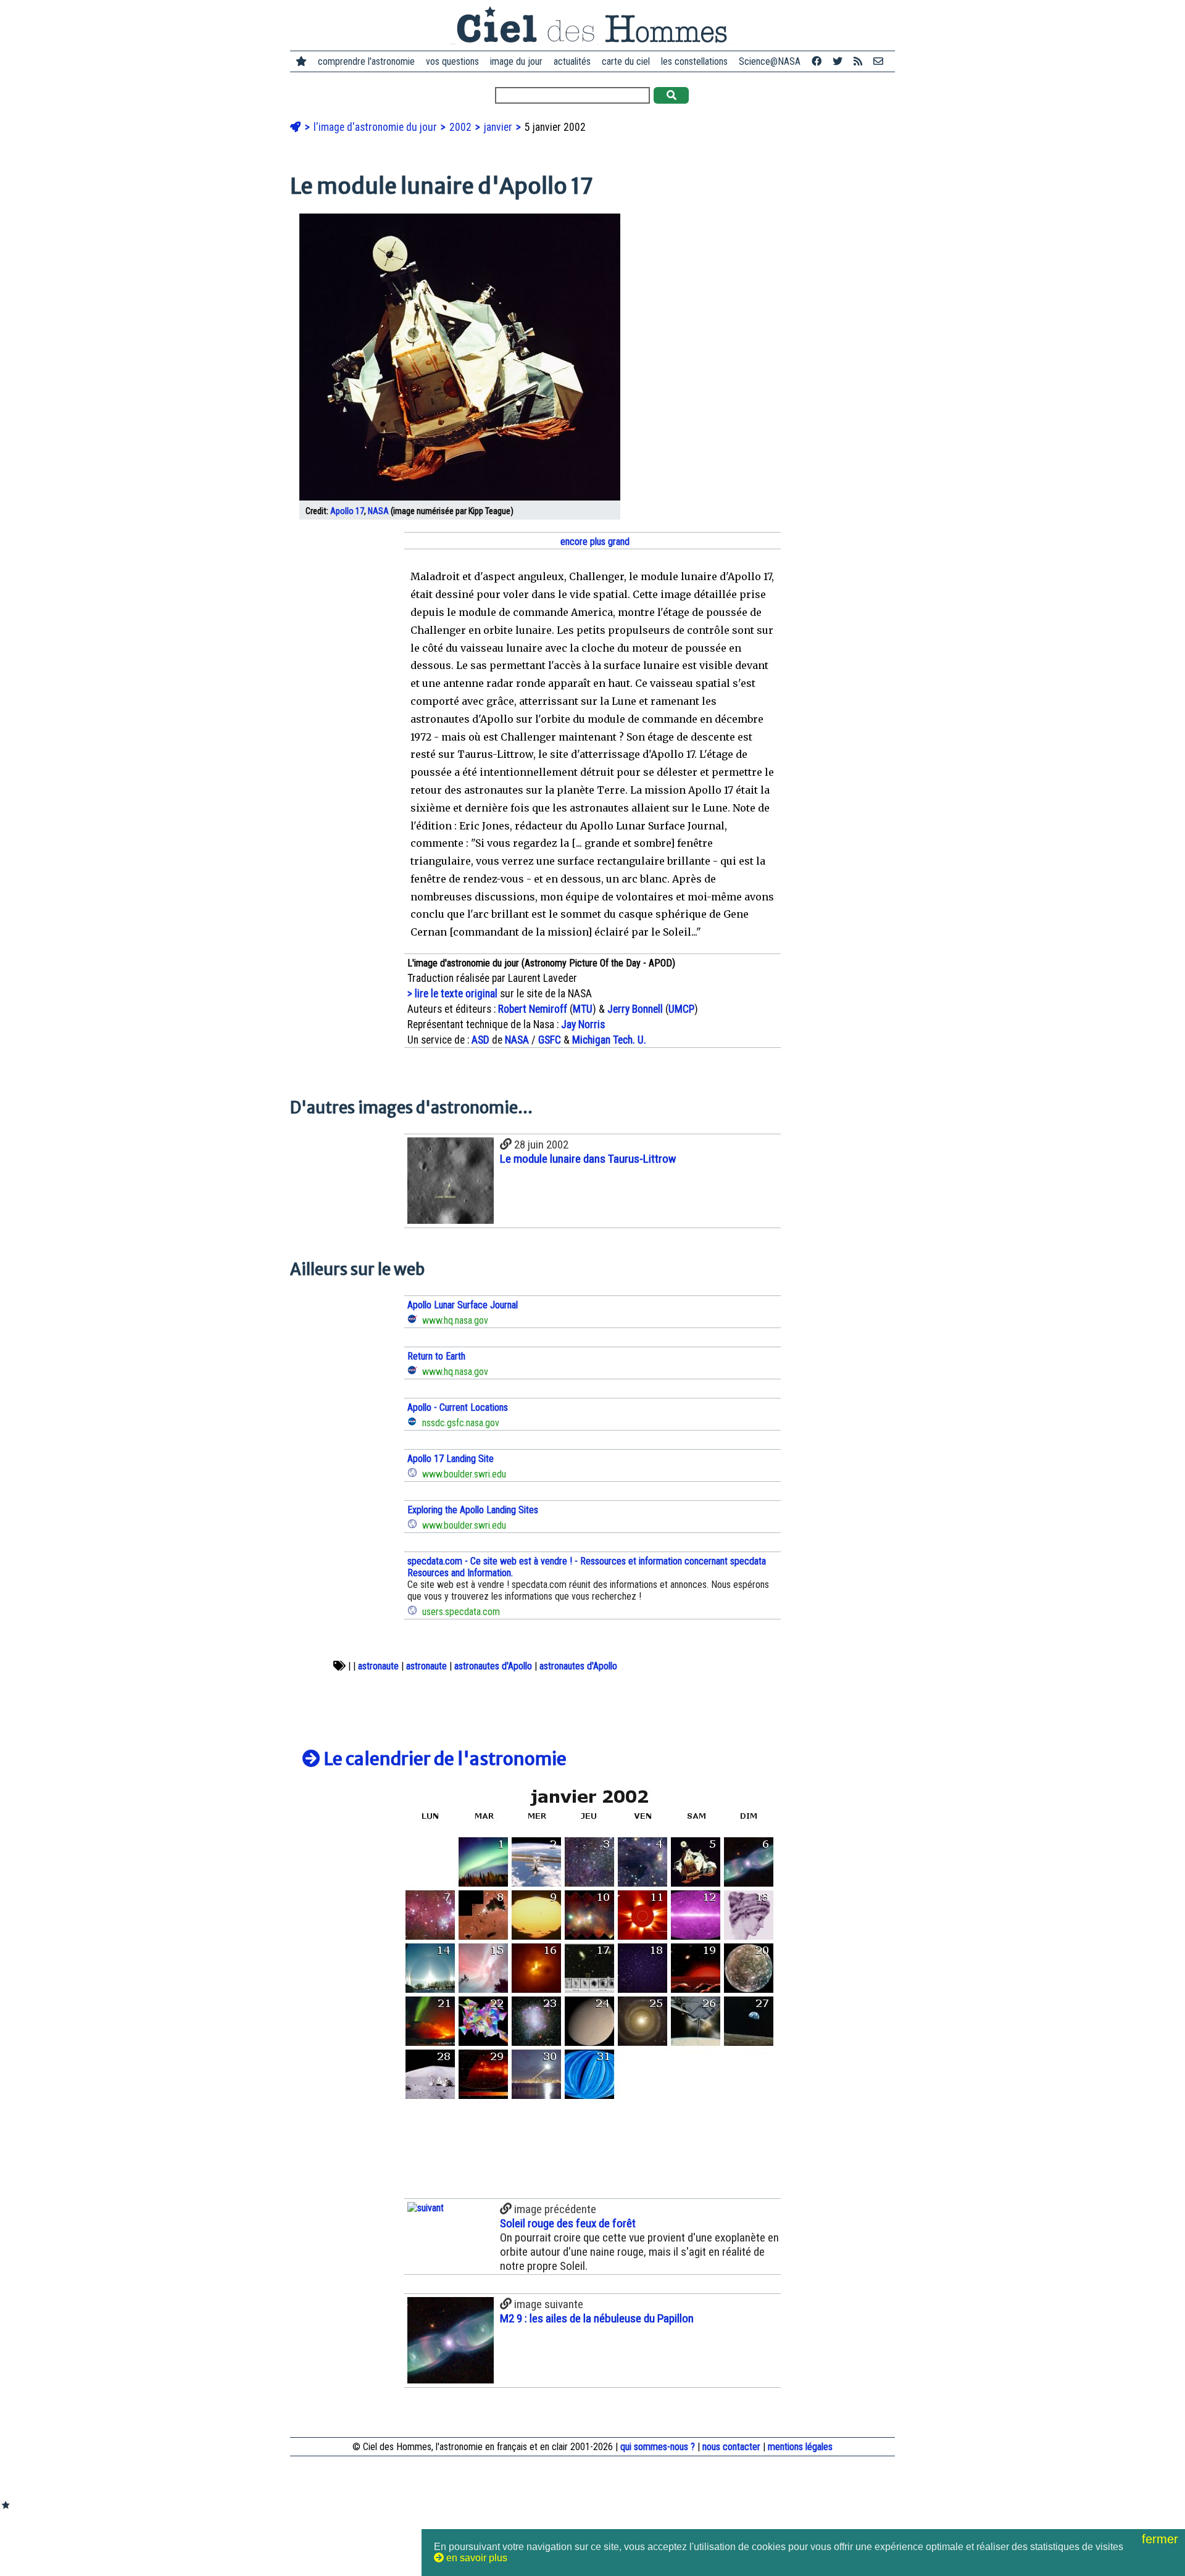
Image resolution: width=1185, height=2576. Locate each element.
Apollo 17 (347, 511)
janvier (499, 127)
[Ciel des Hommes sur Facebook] (817, 61)
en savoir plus (476, 2558)
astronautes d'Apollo (493, 1666)
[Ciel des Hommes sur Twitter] (838, 61)
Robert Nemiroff (533, 1009)
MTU (583, 1009)
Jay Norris (583, 1024)
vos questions (452, 61)
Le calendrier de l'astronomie (443, 1759)
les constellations (694, 61)
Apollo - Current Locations (458, 1407)
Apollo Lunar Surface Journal (463, 1305)
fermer (1162, 2539)
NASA (378, 511)
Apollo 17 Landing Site (451, 1459)
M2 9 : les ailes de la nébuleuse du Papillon (597, 2318)
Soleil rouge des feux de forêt (568, 2223)
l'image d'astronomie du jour (376, 127)
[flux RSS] (858, 61)
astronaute (378, 1666)
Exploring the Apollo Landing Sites (473, 1510)
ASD (480, 1040)
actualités (572, 61)
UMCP (681, 1009)
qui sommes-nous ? (658, 2447)
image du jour (516, 61)
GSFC (550, 1040)
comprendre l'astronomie (366, 61)
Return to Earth (436, 1356)
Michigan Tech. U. (609, 1040)
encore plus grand (594, 542)
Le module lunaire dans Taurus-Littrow (588, 1159)
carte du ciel (626, 61)
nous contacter (731, 2447)
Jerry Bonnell (635, 1009)
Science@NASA (770, 61)
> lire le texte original (452, 994)
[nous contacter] (878, 61)
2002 (462, 127)
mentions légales (800, 2447)
